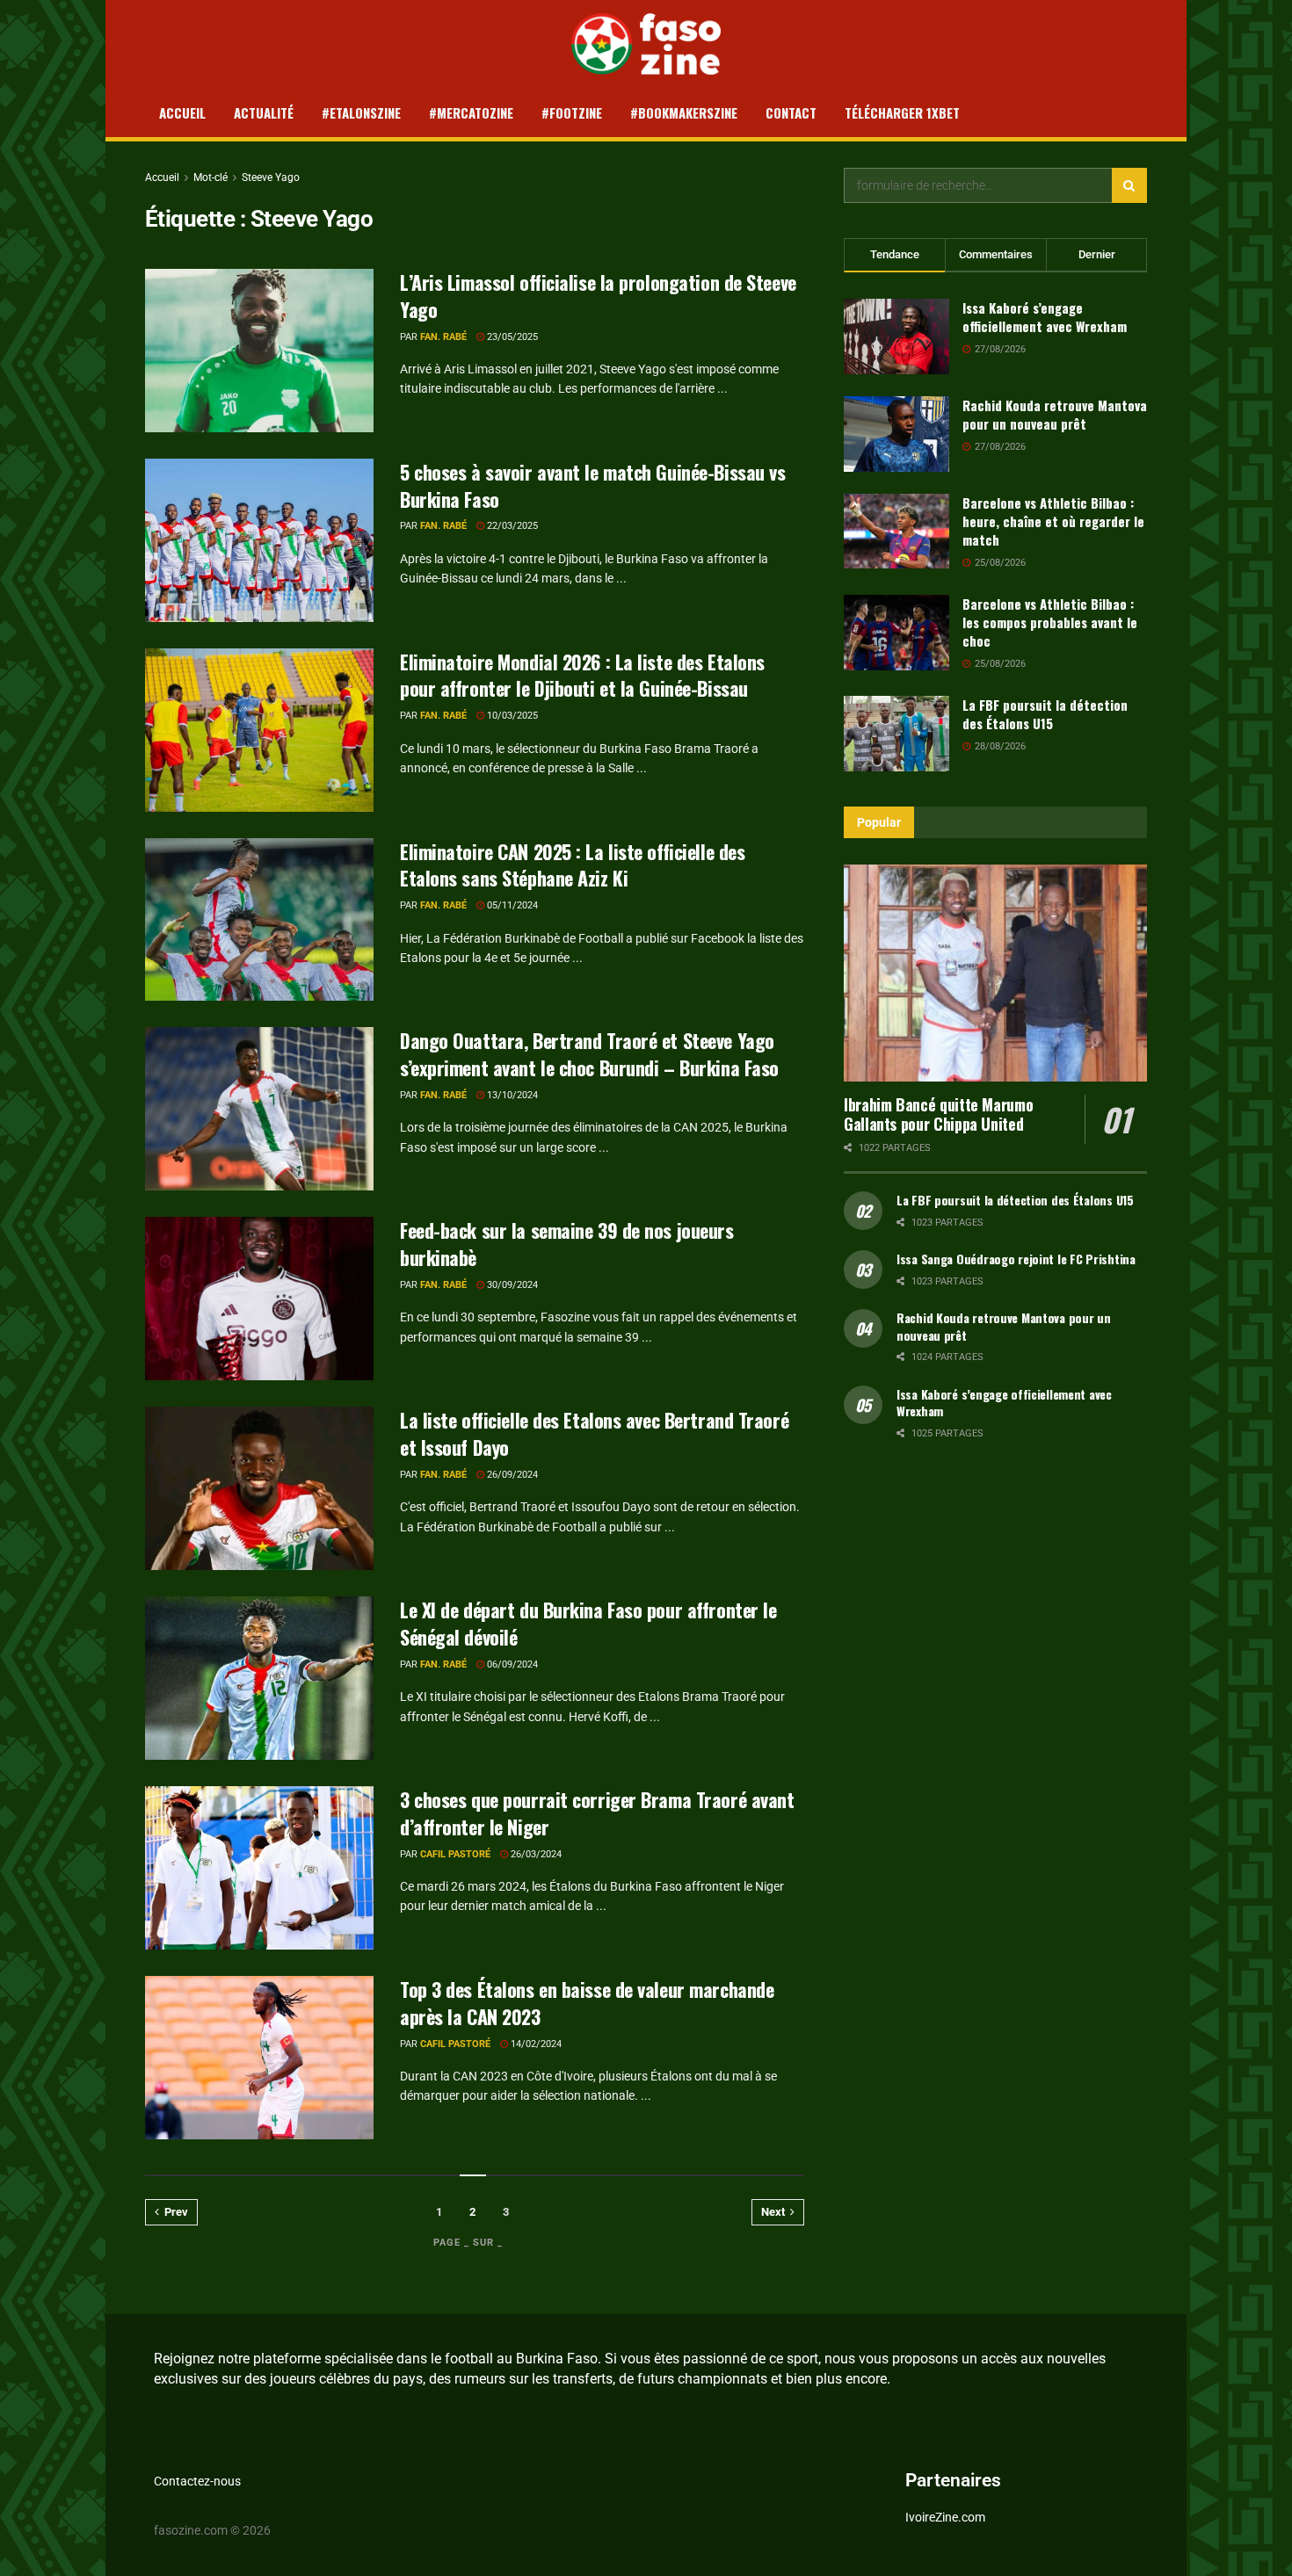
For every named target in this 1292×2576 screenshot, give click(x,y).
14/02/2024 (535, 2044)
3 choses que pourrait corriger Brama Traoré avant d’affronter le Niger (597, 1813)
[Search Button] (1129, 185)
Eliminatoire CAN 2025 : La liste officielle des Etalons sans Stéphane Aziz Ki (572, 865)
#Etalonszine (361, 112)
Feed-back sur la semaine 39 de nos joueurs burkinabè (567, 1244)
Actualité (264, 112)
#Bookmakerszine (684, 112)
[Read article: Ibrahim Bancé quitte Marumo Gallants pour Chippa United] (995, 973)
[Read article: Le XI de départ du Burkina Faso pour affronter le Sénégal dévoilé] (259, 1678)
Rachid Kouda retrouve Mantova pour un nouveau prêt (1055, 414)
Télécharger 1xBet (902, 112)
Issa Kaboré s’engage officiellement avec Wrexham (1045, 317)
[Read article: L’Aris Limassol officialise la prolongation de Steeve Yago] (259, 351)
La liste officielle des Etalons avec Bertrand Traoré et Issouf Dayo (594, 1433)
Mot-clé (210, 177)
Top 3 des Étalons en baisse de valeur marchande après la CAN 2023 (587, 2003)
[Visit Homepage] (646, 44)
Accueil (182, 112)
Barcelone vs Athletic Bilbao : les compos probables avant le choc (1050, 622)
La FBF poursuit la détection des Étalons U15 (1045, 714)
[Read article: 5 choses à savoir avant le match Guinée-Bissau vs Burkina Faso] (259, 540)
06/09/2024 (511, 1664)
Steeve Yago (271, 177)
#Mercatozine (471, 112)
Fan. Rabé (443, 337)
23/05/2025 (511, 337)
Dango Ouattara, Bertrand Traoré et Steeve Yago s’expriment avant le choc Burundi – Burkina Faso (589, 1054)
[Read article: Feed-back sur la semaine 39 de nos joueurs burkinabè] (259, 1299)
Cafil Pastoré (455, 1854)
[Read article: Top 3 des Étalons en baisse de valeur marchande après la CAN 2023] (259, 2058)
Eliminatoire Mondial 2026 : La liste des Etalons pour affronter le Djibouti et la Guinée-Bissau (582, 675)
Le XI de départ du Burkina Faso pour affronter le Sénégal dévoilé (588, 1623)
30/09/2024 (511, 1285)
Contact (791, 112)
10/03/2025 (511, 716)
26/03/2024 (535, 1854)
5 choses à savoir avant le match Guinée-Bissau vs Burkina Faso (592, 485)
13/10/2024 (511, 1095)
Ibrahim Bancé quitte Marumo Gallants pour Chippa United (938, 1114)
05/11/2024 (511, 905)
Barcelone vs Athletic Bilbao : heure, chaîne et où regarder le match (1053, 521)
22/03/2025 (511, 526)
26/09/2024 (511, 1475)
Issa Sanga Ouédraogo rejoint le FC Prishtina (1016, 1259)
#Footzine (572, 112)
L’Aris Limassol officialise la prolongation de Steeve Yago (598, 296)
